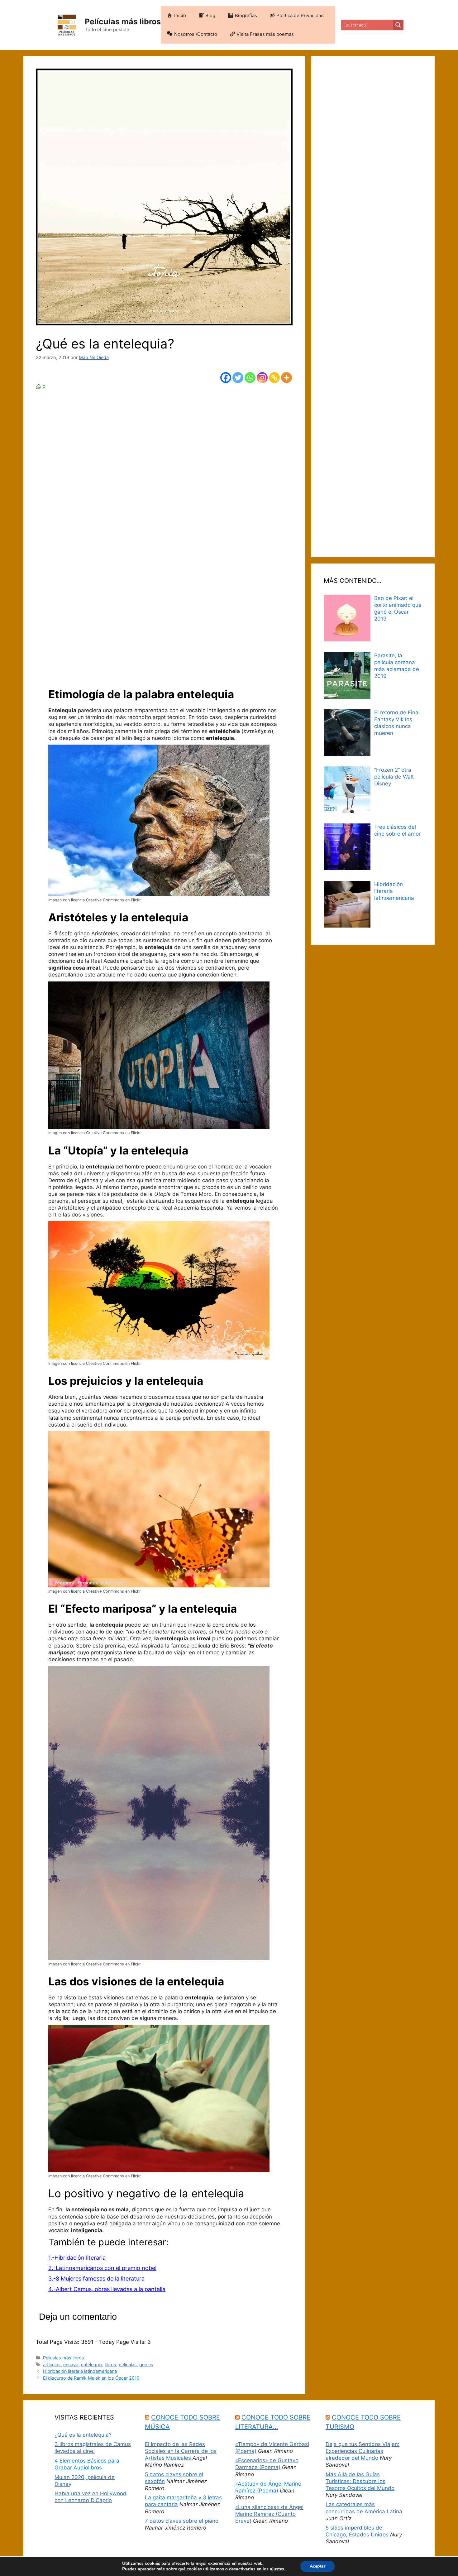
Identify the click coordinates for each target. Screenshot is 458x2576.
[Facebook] (226, 378)
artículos (52, 2365)
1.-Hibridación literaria (77, 2258)
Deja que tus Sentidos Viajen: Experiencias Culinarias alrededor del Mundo (363, 2451)
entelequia (92, 2365)
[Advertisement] (164, 532)
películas (128, 2365)
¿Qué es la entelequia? (83, 2435)
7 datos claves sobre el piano (182, 2521)
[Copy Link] (274, 378)
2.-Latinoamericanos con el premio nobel (102, 2268)
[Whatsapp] (250, 378)
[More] (286, 378)
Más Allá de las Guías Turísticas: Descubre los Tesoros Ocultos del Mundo (360, 2481)
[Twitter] (238, 378)
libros (110, 2365)
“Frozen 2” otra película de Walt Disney (394, 777)
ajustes (277, 2569)
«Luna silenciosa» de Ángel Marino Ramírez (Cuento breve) (269, 2514)
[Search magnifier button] (398, 25)
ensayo (71, 2365)
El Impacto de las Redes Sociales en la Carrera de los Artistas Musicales (181, 2451)
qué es (146, 2365)
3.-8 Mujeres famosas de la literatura (96, 2279)
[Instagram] (262, 378)
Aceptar (317, 2566)
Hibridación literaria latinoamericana (80, 2371)
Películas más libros (123, 22)
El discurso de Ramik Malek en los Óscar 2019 (91, 2378)
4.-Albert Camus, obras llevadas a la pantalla (107, 2289)
